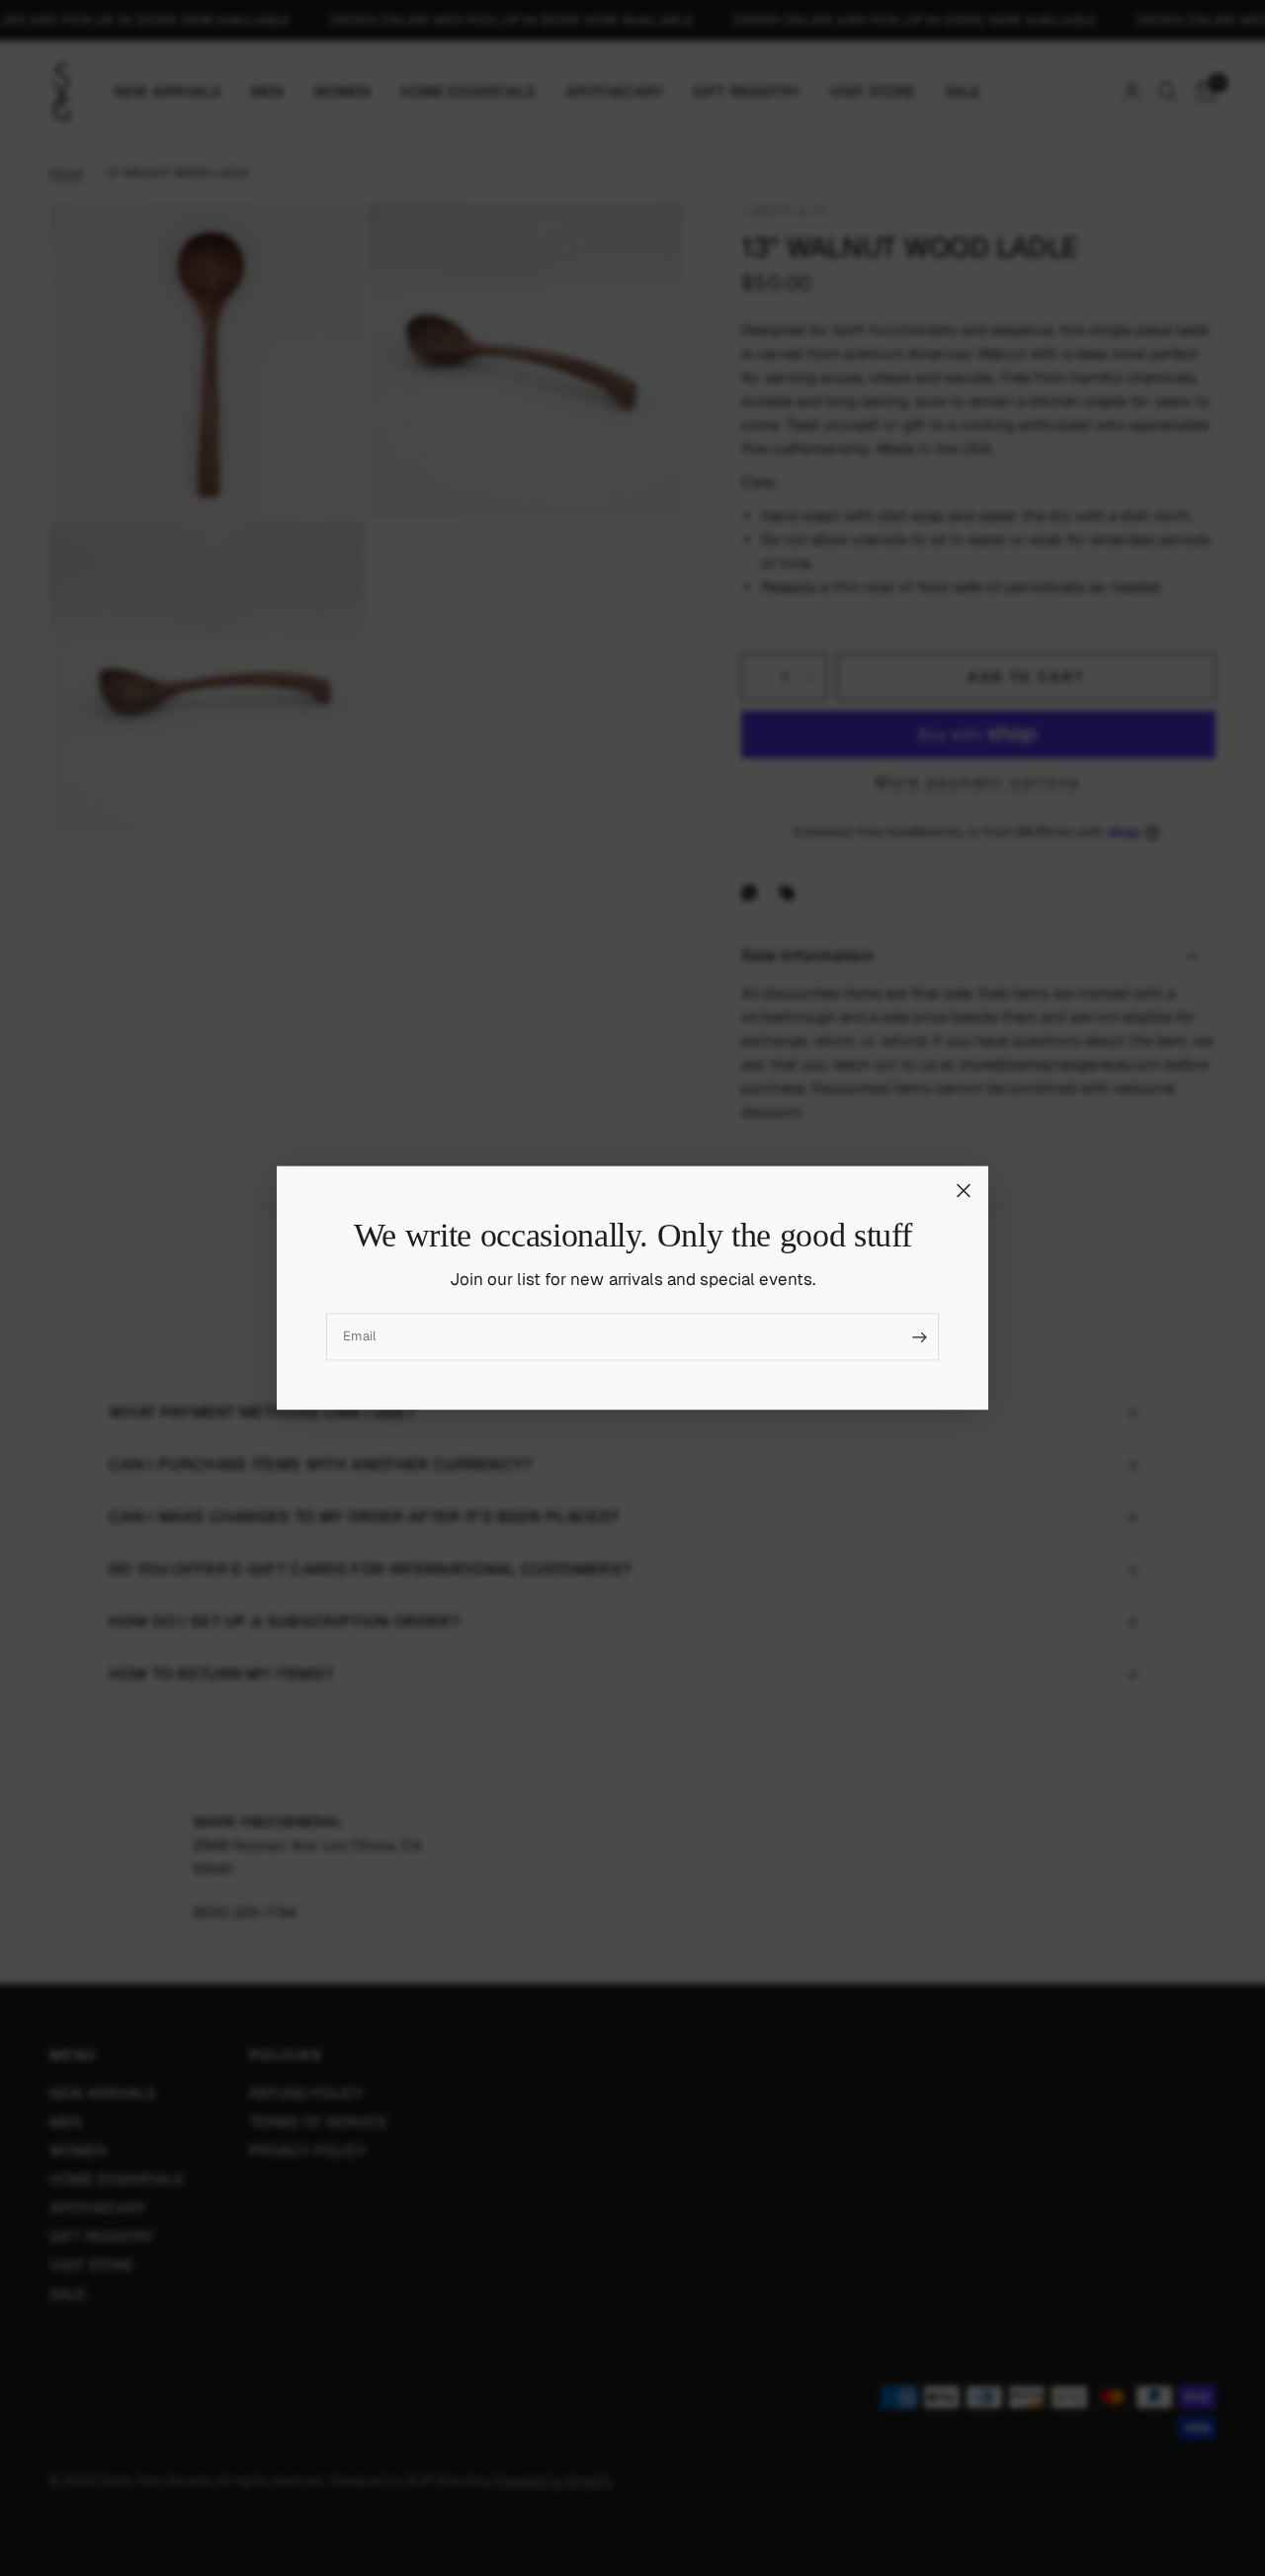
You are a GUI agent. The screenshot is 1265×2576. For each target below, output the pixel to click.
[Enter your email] (919, 1337)
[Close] (964, 1190)
